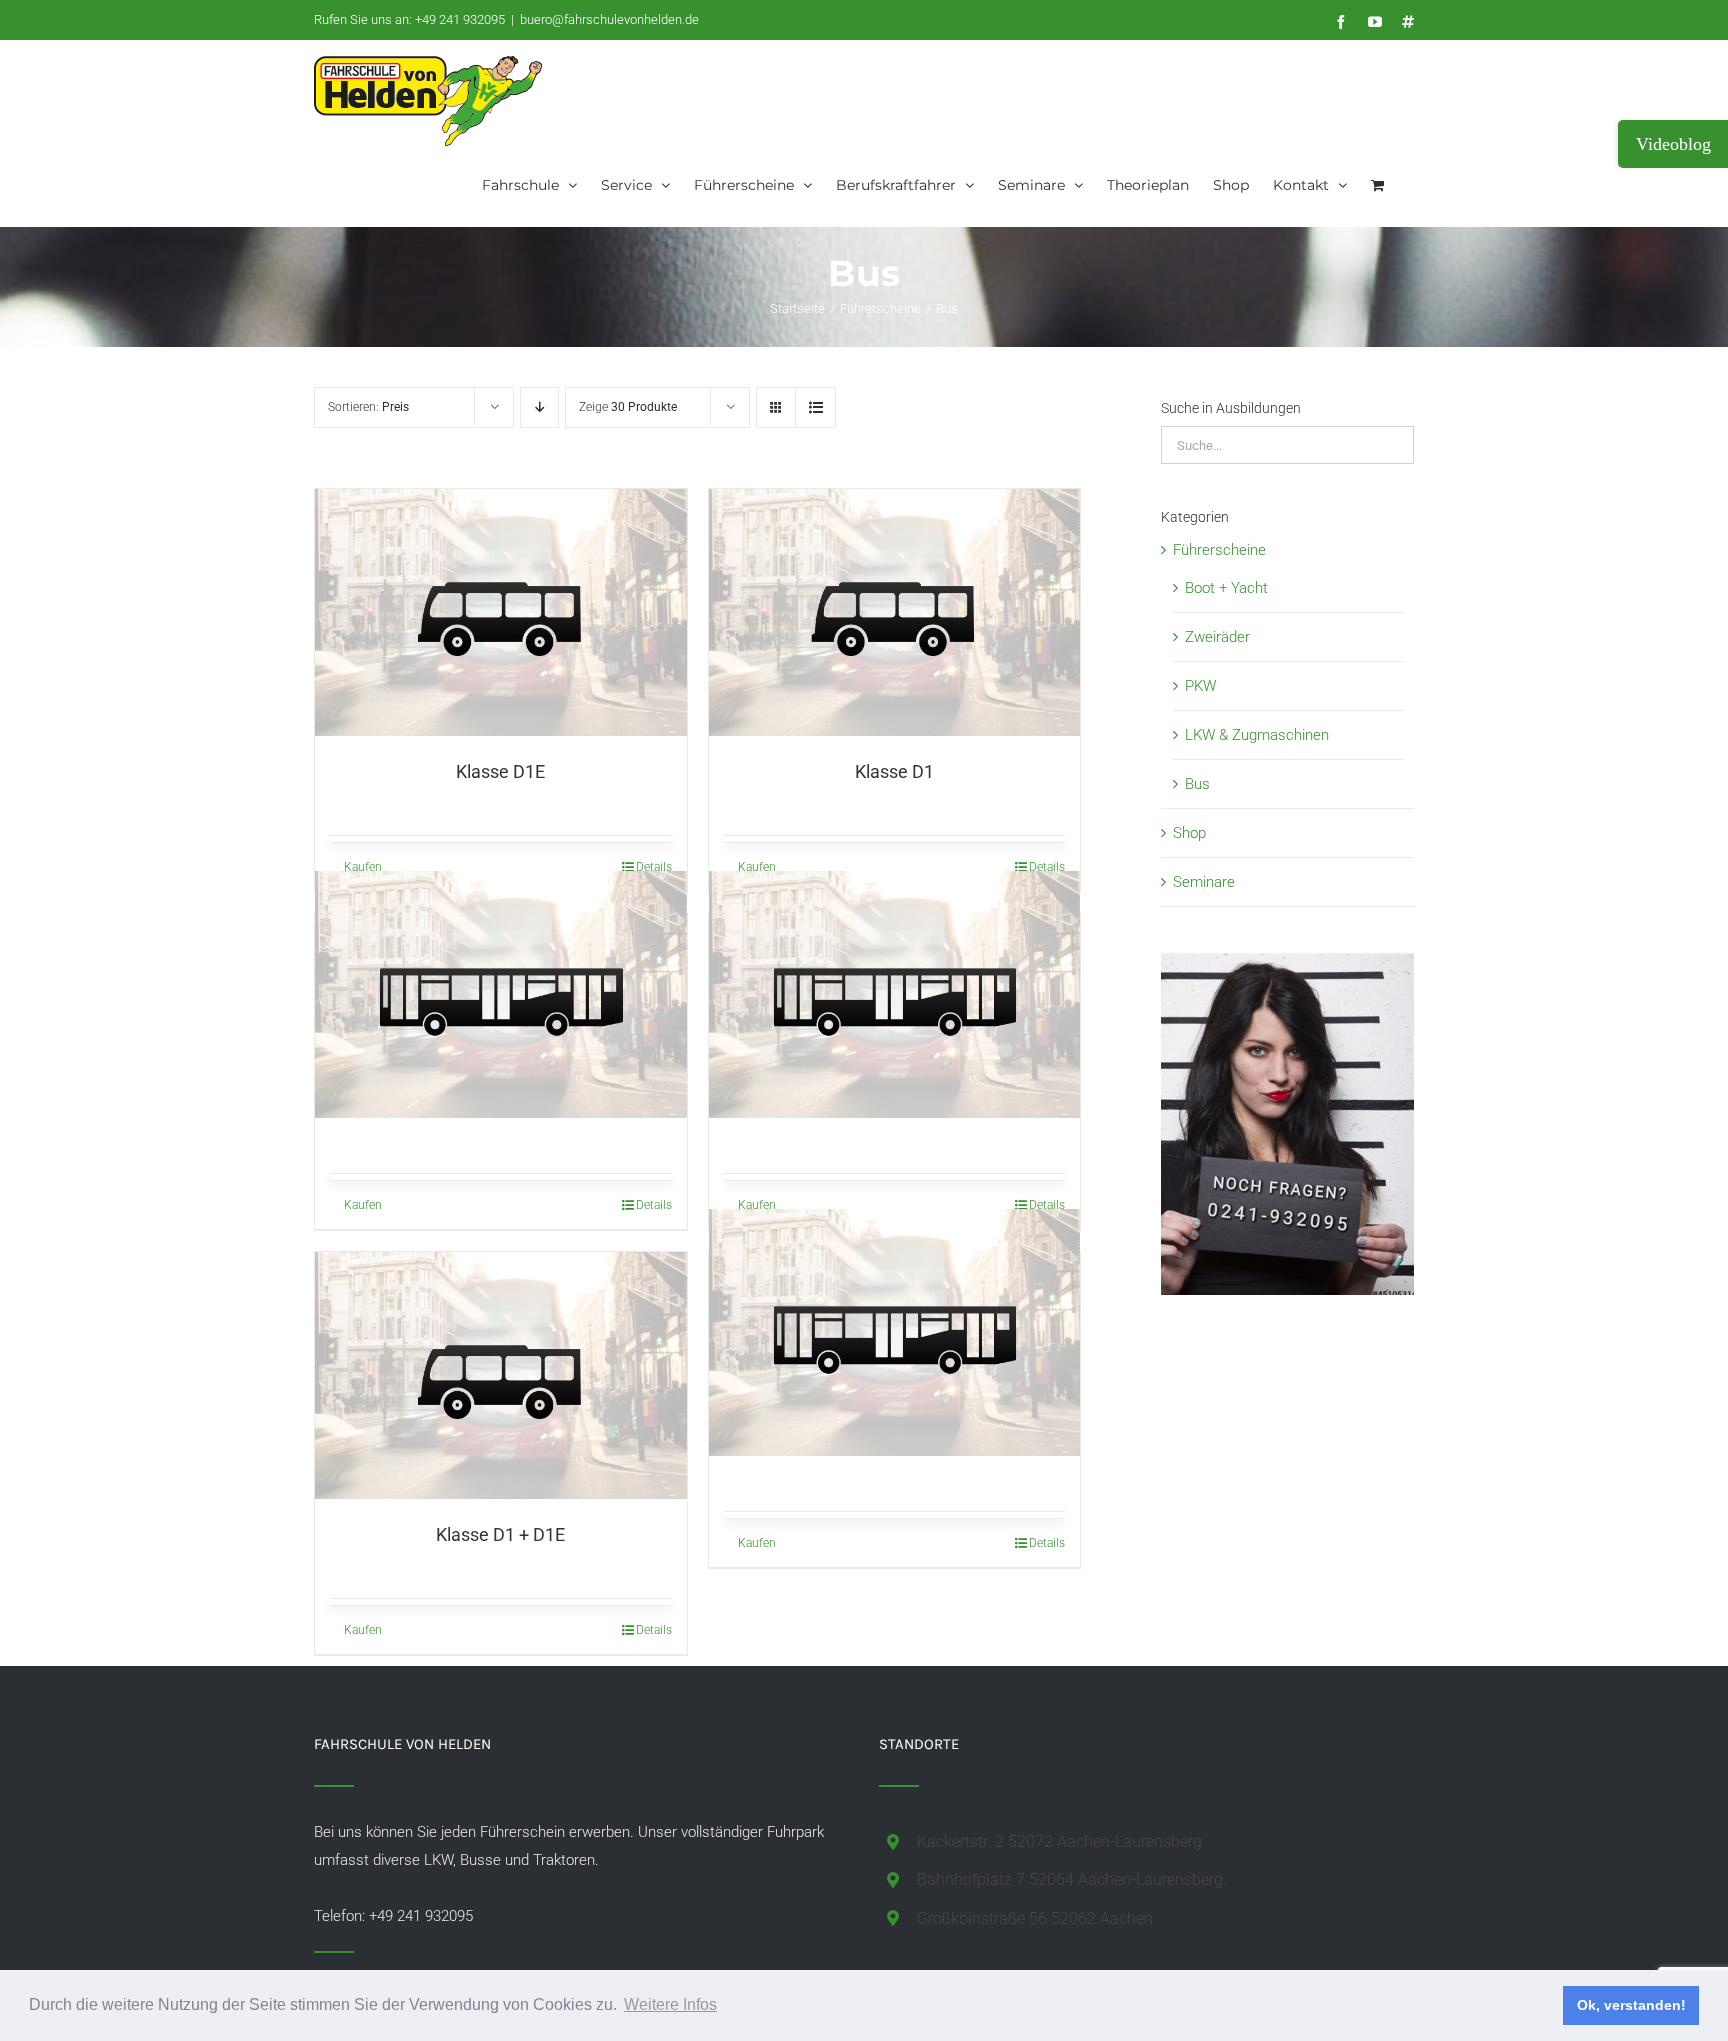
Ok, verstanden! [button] (1631, 2005)
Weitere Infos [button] (670, 2004)
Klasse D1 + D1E (500, 1534)
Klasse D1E (500, 771)
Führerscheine (1219, 550)
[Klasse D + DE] (895, 1332)
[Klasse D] (501, 994)
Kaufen (363, 867)
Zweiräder (1217, 637)
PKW (1200, 686)
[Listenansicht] (815, 407)
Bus (1197, 784)
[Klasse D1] (895, 612)
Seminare (1204, 882)
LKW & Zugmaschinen (1257, 735)
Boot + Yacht (1226, 588)
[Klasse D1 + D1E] (501, 1375)
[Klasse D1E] (501, 612)
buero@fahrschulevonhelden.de (609, 19)
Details (654, 867)
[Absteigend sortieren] (539, 407)
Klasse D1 (894, 771)
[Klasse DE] (895, 994)
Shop (1189, 833)
